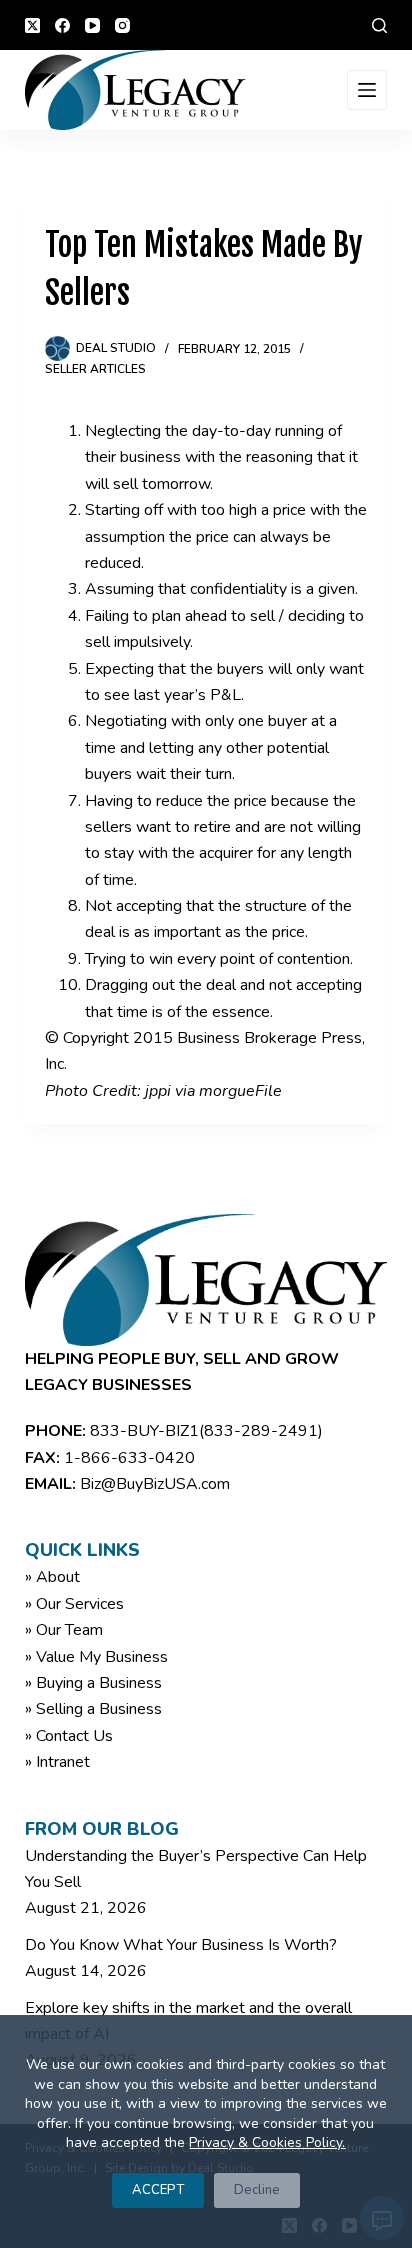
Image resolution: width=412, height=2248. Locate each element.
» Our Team (64, 1630)
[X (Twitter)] (32, 25)
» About (52, 1577)
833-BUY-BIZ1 (144, 1431)
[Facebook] (62, 25)
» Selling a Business (93, 1709)
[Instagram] (122, 25)
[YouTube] (92, 25)
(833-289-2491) (261, 1431)
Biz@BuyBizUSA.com (155, 1484)
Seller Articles (95, 369)
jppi (158, 1091)
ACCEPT (158, 2190)
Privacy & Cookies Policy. (267, 2142)
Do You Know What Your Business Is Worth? (181, 1945)
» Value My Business (96, 1657)
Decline (257, 2190)
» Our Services (74, 1604)
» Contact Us (69, 1736)
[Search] (379, 25)
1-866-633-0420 (129, 1458)
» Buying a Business (93, 1683)
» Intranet (57, 1762)
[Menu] (367, 90)
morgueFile (240, 1091)
